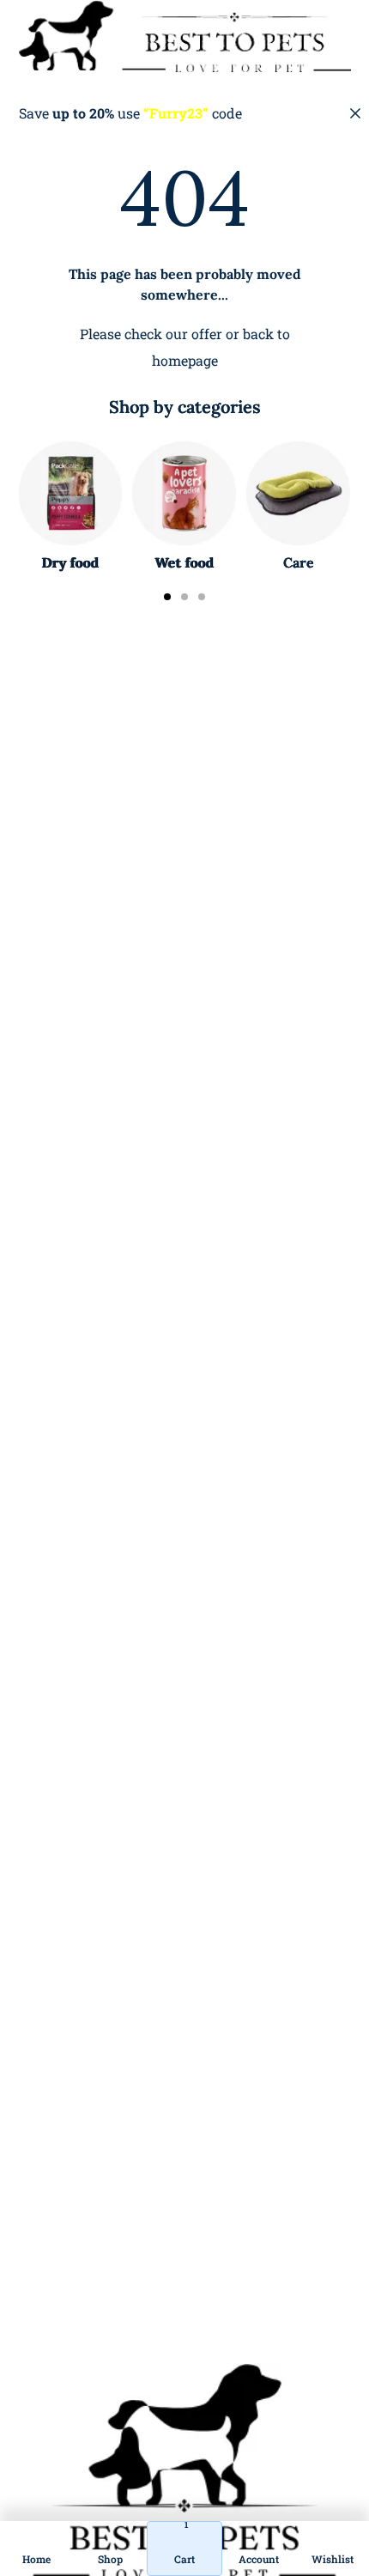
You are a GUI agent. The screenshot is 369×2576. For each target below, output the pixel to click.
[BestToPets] (185, 36)
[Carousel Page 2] (184, 597)
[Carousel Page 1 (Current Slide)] (167, 597)
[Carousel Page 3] (202, 597)
